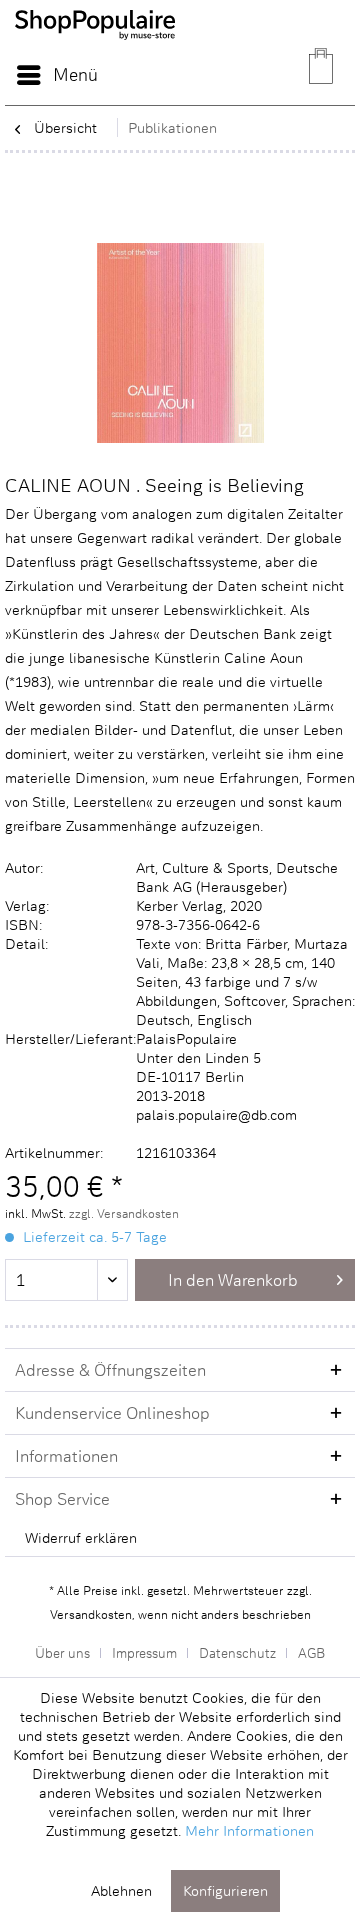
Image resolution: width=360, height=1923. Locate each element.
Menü (75, 74)
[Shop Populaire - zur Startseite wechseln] (95, 50)
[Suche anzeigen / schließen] (225, 75)
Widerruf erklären (81, 1537)
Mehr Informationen (249, 1830)
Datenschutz (237, 1652)
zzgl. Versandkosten (124, 1213)
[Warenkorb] (323, 75)
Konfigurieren (225, 1890)
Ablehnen (121, 1890)
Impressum (144, 1652)
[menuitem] (56, 75)
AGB (311, 1652)
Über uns (62, 1652)
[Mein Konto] (274, 75)
